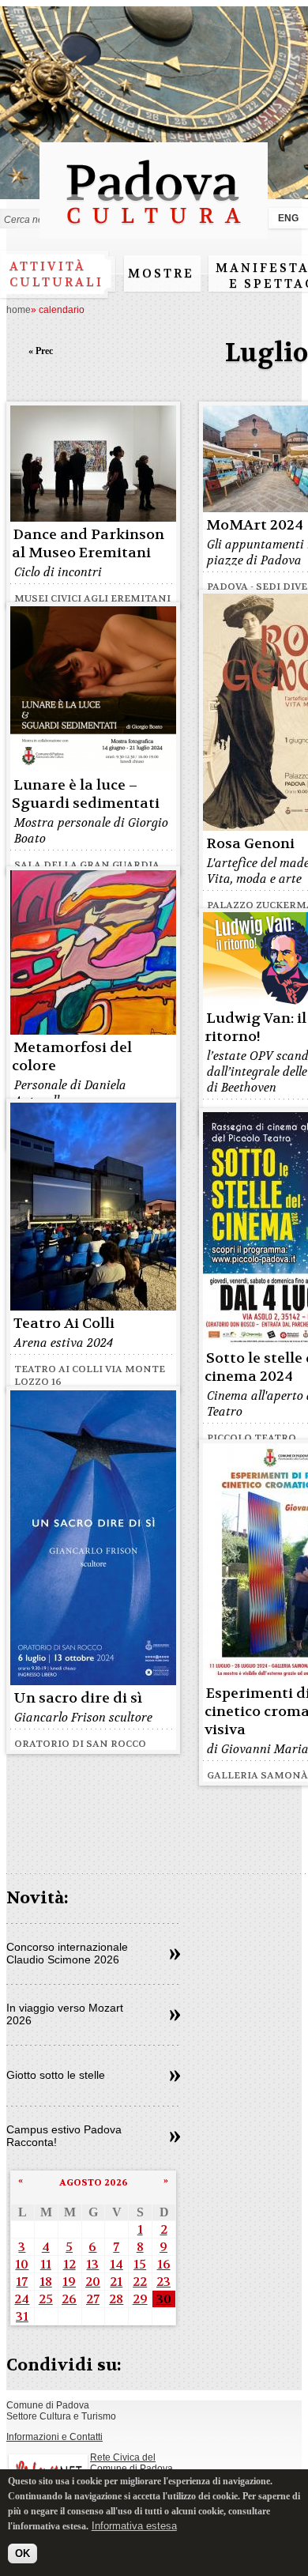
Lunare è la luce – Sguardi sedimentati (86, 794)
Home (19, 310)
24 (22, 2299)
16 (164, 2264)
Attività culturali (56, 274)
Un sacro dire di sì (78, 1698)
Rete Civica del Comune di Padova (131, 2463)
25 (46, 2299)
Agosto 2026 (94, 2182)
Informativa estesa (134, 2526)
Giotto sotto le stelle (56, 2075)
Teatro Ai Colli (64, 1324)
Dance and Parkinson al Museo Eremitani (88, 544)
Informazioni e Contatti (54, 2437)
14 (116, 2264)
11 (46, 2264)
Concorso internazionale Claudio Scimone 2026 (67, 1953)
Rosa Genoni (250, 844)
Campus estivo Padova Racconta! (64, 2136)
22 (140, 2282)
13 (92, 2264)
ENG (288, 218)
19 (69, 2282)
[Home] (154, 231)
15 (140, 2264)
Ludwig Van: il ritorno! (255, 1028)
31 (22, 2316)
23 (163, 2282)
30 (164, 2299)
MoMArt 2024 (255, 525)
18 (46, 2282)
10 (22, 2264)
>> (175, 1955)
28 (116, 2299)
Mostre (161, 273)
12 (69, 2264)
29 (140, 2299)
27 (93, 2299)
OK (23, 2553)
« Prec (41, 351)
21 (116, 2282)
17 (22, 2282)
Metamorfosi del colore (72, 1057)
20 (93, 2282)
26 (69, 2299)
